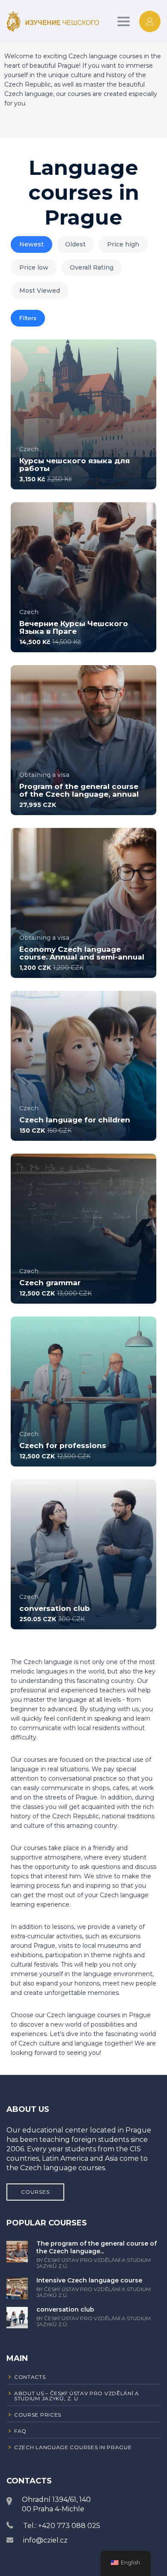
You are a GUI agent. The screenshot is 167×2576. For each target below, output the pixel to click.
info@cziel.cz (45, 2540)
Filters (28, 318)
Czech (29, 449)
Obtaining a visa (44, 775)
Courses (35, 2192)
